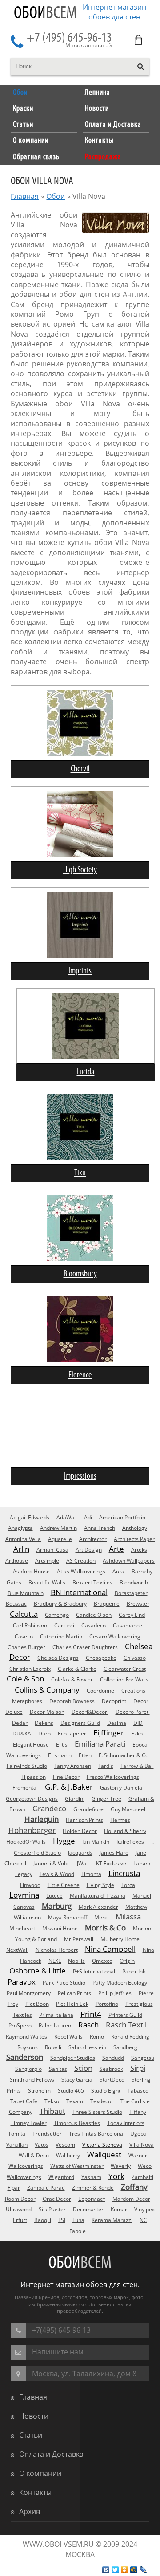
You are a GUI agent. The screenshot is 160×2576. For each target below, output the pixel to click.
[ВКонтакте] (106, 2570)
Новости (34, 2416)
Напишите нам (58, 2352)
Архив (30, 2511)
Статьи (31, 2435)
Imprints (80, 971)
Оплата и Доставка (51, 2454)
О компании (40, 2473)
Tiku (80, 1173)
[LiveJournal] (143, 2570)
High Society (80, 870)
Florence (80, 1375)
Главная (25, 196)
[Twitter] (115, 2570)
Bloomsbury (80, 1274)
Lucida (85, 1072)
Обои (45, 14)
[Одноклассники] (125, 2570)
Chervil (80, 769)
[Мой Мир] (134, 2570)
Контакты (35, 2492)
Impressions (80, 1476)
